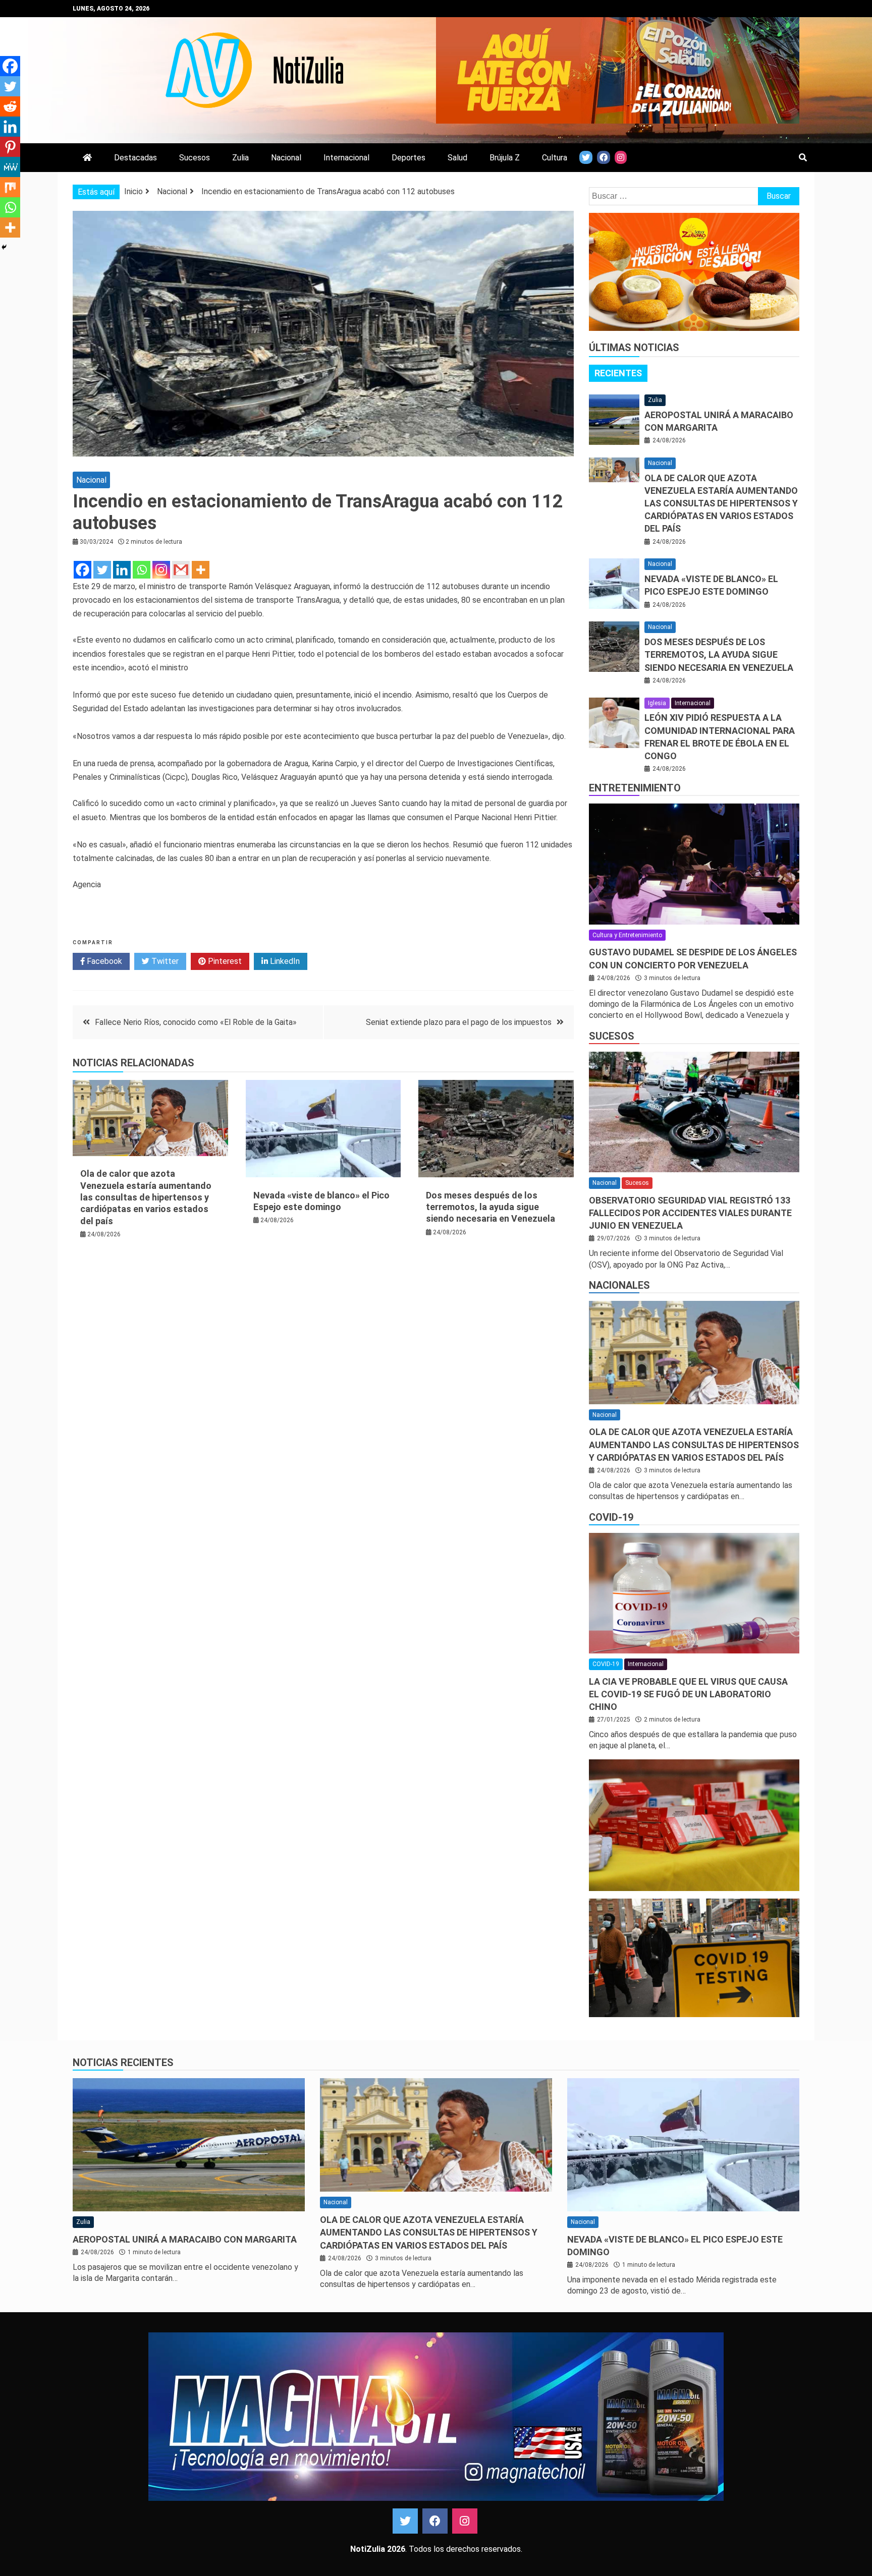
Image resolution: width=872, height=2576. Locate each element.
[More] (201, 570)
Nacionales (619, 1285)
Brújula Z (505, 158)
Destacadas (135, 158)
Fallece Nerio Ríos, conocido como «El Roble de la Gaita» (196, 1022)
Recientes (618, 373)
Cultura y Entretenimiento (627, 935)
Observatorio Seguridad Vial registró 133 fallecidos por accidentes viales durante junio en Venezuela (690, 1213)
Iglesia (657, 703)
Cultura (555, 158)
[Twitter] (102, 570)
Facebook (103, 961)
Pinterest (224, 961)
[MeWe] (10, 167)
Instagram (465, 2521)
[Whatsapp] (142, 570)
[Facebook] (83, 570)
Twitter (164, 961)
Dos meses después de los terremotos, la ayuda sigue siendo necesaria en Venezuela (490, 1207)
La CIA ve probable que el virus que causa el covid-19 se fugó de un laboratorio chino (688, 1694)
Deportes (408, 158)
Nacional (286, 158)
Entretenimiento (635, 788)
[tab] (618, 373)
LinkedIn (284, 961)
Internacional (346, 158)
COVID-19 (611, 1517)
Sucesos (195, 158)
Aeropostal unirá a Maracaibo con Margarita (185, 2239)
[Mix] (10, 187)
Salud (457, 158)
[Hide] (4, 247)
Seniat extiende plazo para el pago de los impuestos (459, 1022)
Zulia (240, 158)
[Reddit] (10, 106)
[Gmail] (181, 570)
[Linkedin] (122, 570)
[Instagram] (161, 570)
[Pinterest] (10, 147)
